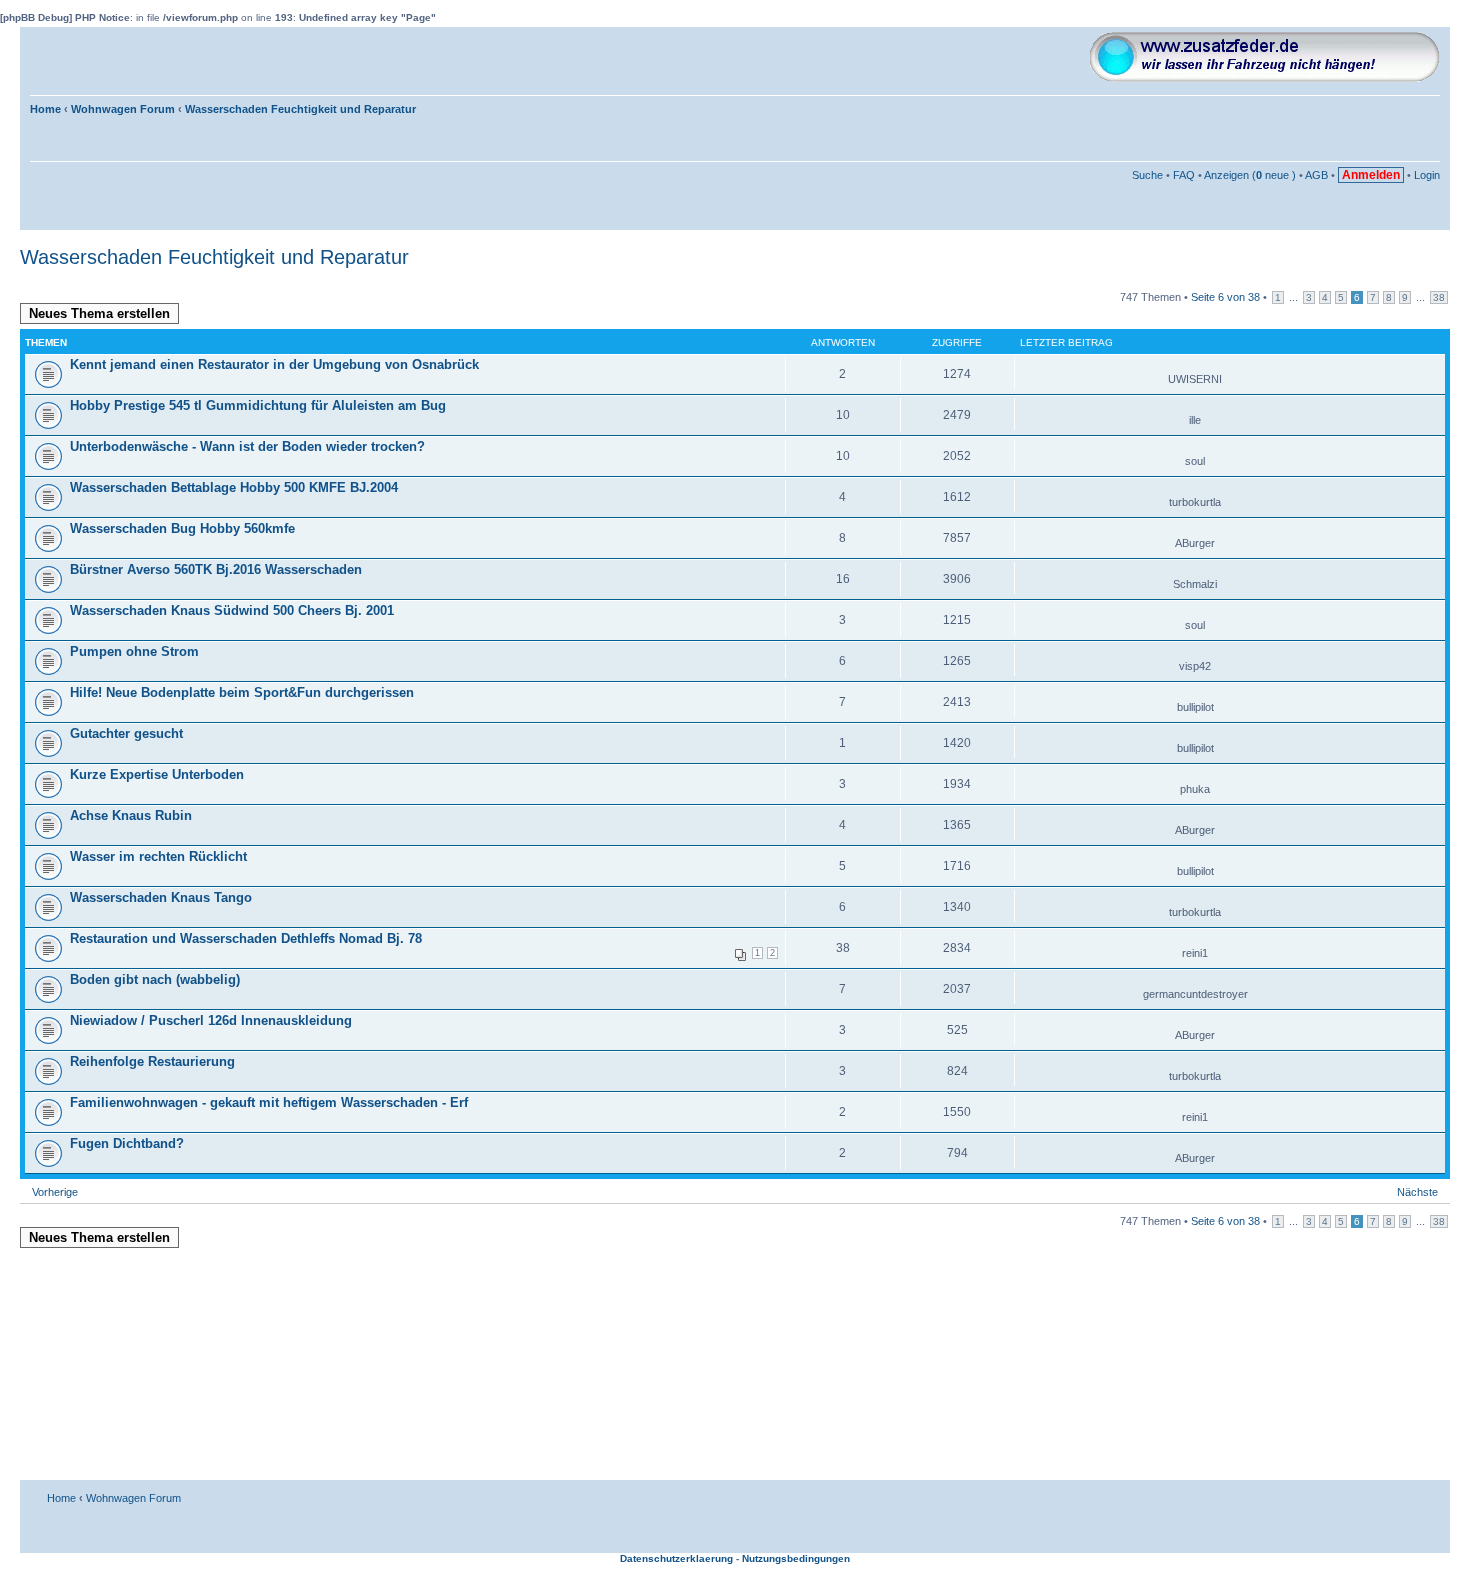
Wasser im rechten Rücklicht (158, 856)
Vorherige (55, 1192)
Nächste (1417, 1192)
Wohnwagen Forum (123, 109)
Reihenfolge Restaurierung (152, 1061)
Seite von (1225, 297)
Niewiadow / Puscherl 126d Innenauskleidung (211, 1020)
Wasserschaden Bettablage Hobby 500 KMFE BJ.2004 (234, 487)
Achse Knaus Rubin (131, 815)
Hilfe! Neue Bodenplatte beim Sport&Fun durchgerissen (242, 692)
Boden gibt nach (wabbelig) (155, 979)
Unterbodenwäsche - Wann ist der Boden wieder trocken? (247, 446)
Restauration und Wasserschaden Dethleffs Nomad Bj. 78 (246, 938)
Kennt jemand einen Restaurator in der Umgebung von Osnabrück (274, 364)
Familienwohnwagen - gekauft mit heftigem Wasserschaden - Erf (269, 1102)
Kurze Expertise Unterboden (157, 774)
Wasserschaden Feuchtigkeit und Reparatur (300, 109)
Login (1427, 175)
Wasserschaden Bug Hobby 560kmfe (182, 528)
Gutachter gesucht (126, 733)
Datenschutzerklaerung (676, 1558)
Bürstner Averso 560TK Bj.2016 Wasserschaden (216, 569)
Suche (1147, 175)
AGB (1316, 175)
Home (45, 109)
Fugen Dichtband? (127, 1143)
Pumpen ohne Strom (134, 651)
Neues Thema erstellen (99, 313)
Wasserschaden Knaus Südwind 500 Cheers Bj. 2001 (232, 610)
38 (1439, 297)
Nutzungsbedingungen (796, 1558)
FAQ (1184, 175)
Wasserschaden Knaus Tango (161, 897)
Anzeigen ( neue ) (1250, 175)
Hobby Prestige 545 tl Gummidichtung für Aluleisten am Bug (258, 405)
